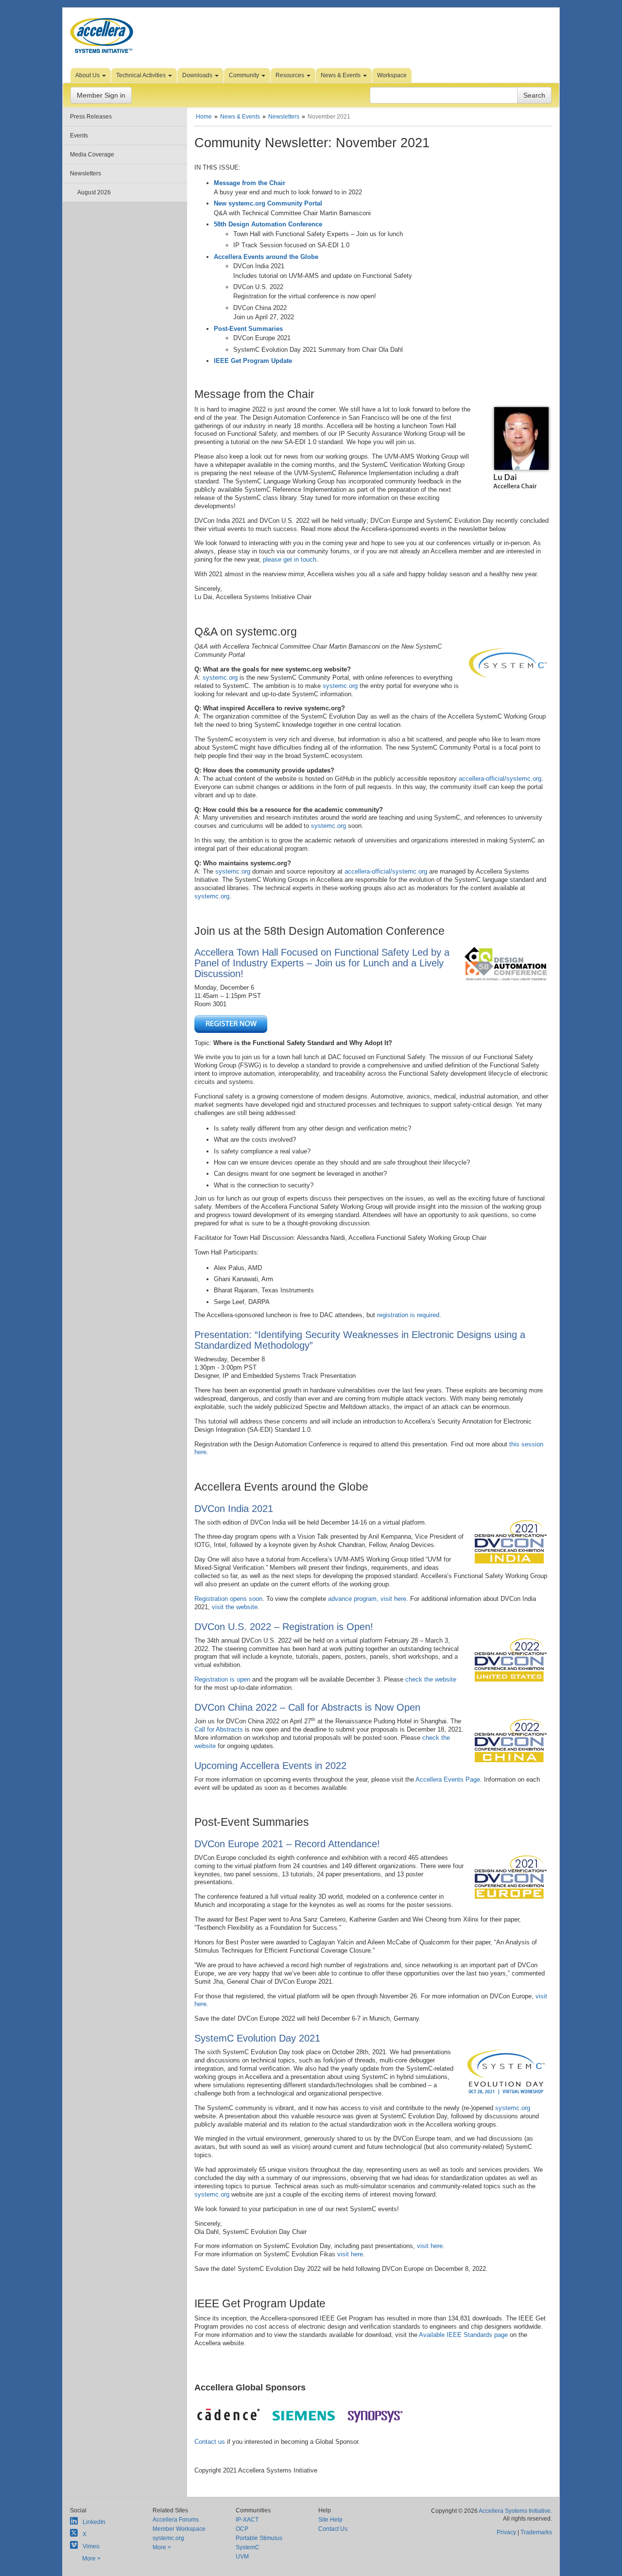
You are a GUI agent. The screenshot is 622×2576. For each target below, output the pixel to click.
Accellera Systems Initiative (515, 2511)
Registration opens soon (228, 1599)
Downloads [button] (198, 75)
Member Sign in (101, 95)
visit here (430, 2246)
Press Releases (91, 117)
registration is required (408, 1315)
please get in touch (290, 559)
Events (79, 136)
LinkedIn (94, 2522)
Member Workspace (179, 2529)
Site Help (330, 2520)
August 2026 (94, 192)
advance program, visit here (367, 1599)
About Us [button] (88, 75)
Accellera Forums (176, 2520)
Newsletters (86, 173)
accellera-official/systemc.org (500, 779)
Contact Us (333, 2529)
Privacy (506, 2532)
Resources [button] (291, 75)
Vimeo (91, 2546)
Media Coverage (92, 155)
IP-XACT (247, 2520)
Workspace (392, 75)
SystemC (248, 2547)
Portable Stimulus (259, 2538)
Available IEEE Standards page (463, 2335)
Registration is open (222, 1679)
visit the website (235, 1607)
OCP (242, 2529)
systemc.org (220, 678)
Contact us (210, 2442)
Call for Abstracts (219, 1729)
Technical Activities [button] (142, 75)
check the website (431, 1679)
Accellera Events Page (448, 1779)
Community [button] (245, 75)
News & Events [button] (341, 75)
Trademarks (536, 2532)
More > (91, 2559)
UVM (242, 2557)
